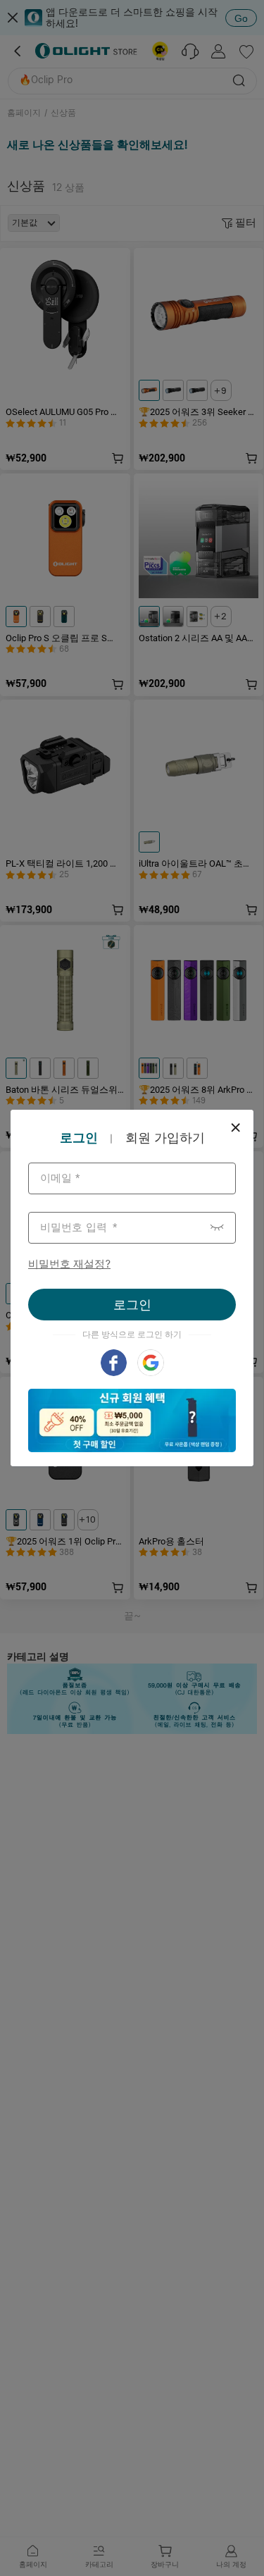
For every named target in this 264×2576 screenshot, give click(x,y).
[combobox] (132, 1178)
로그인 (132, 1305)
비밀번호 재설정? (69, 1264)
